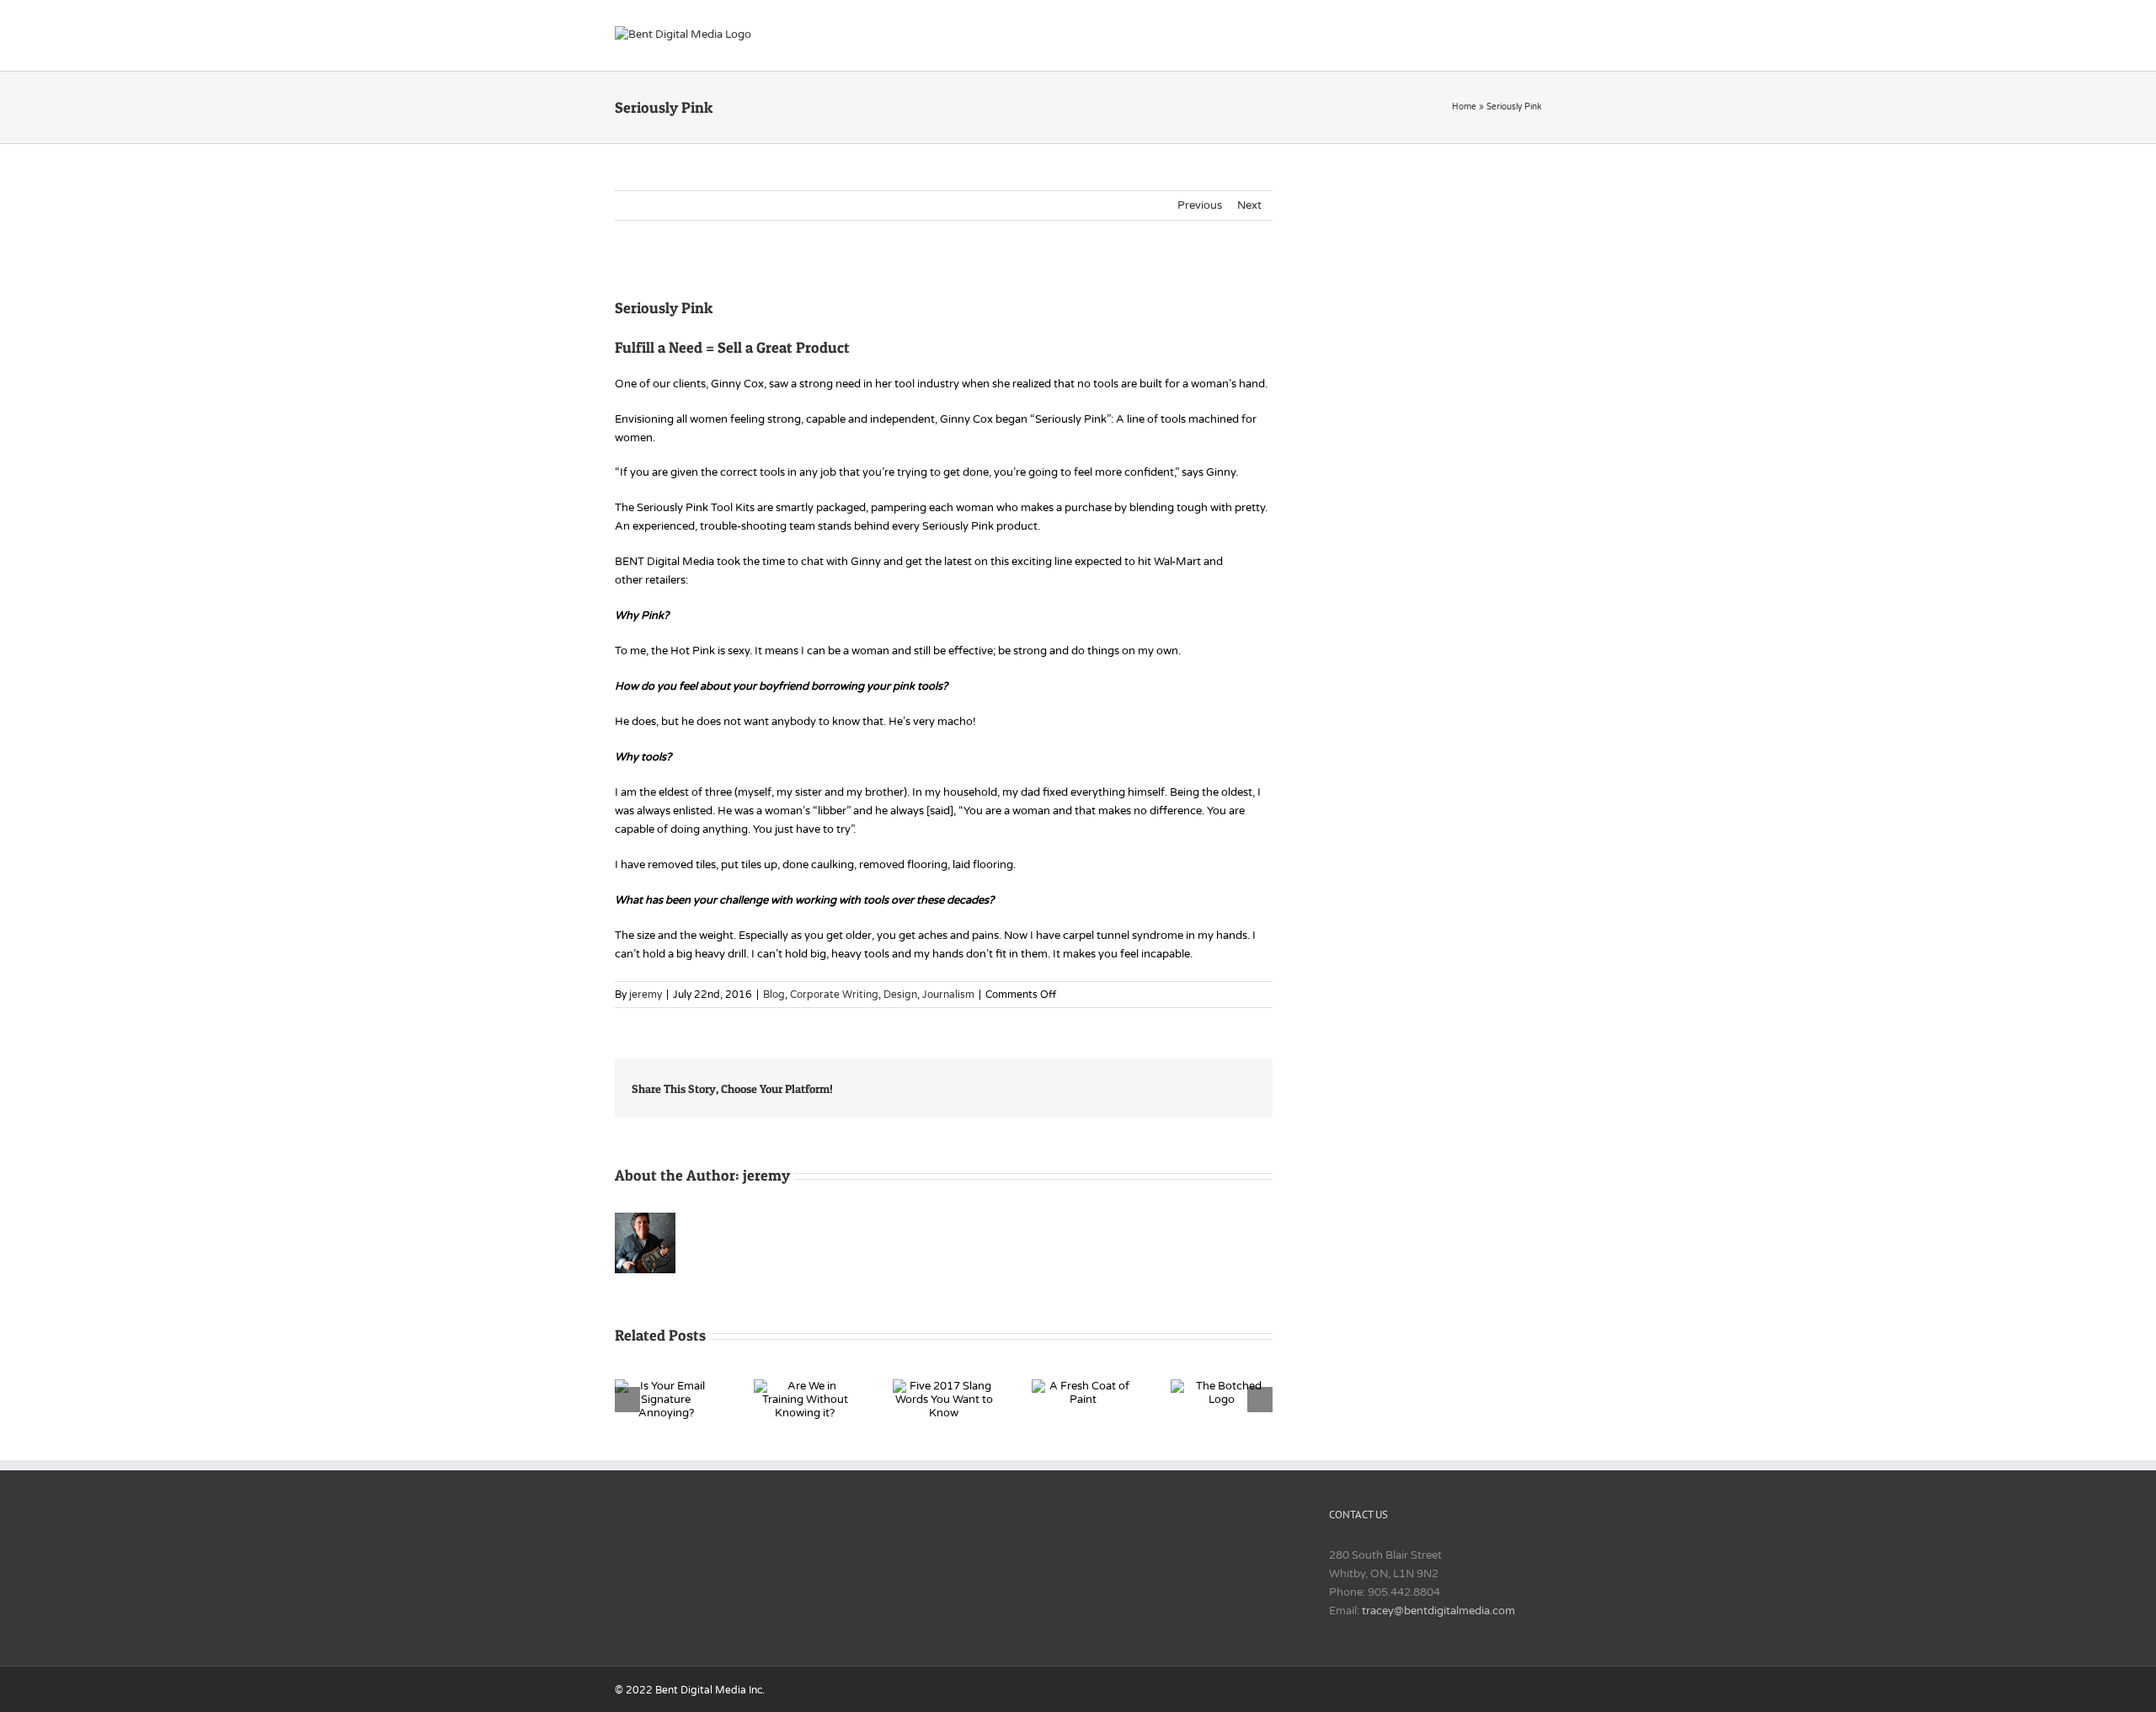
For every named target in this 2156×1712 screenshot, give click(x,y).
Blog (774, 995)
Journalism (948, 995)
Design (900, 995)
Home (1464, 107)
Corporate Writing (834, 995)
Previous (1200, 205)
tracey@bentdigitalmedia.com (1438, 1611)
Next (1249, 205)
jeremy (646, 995)
